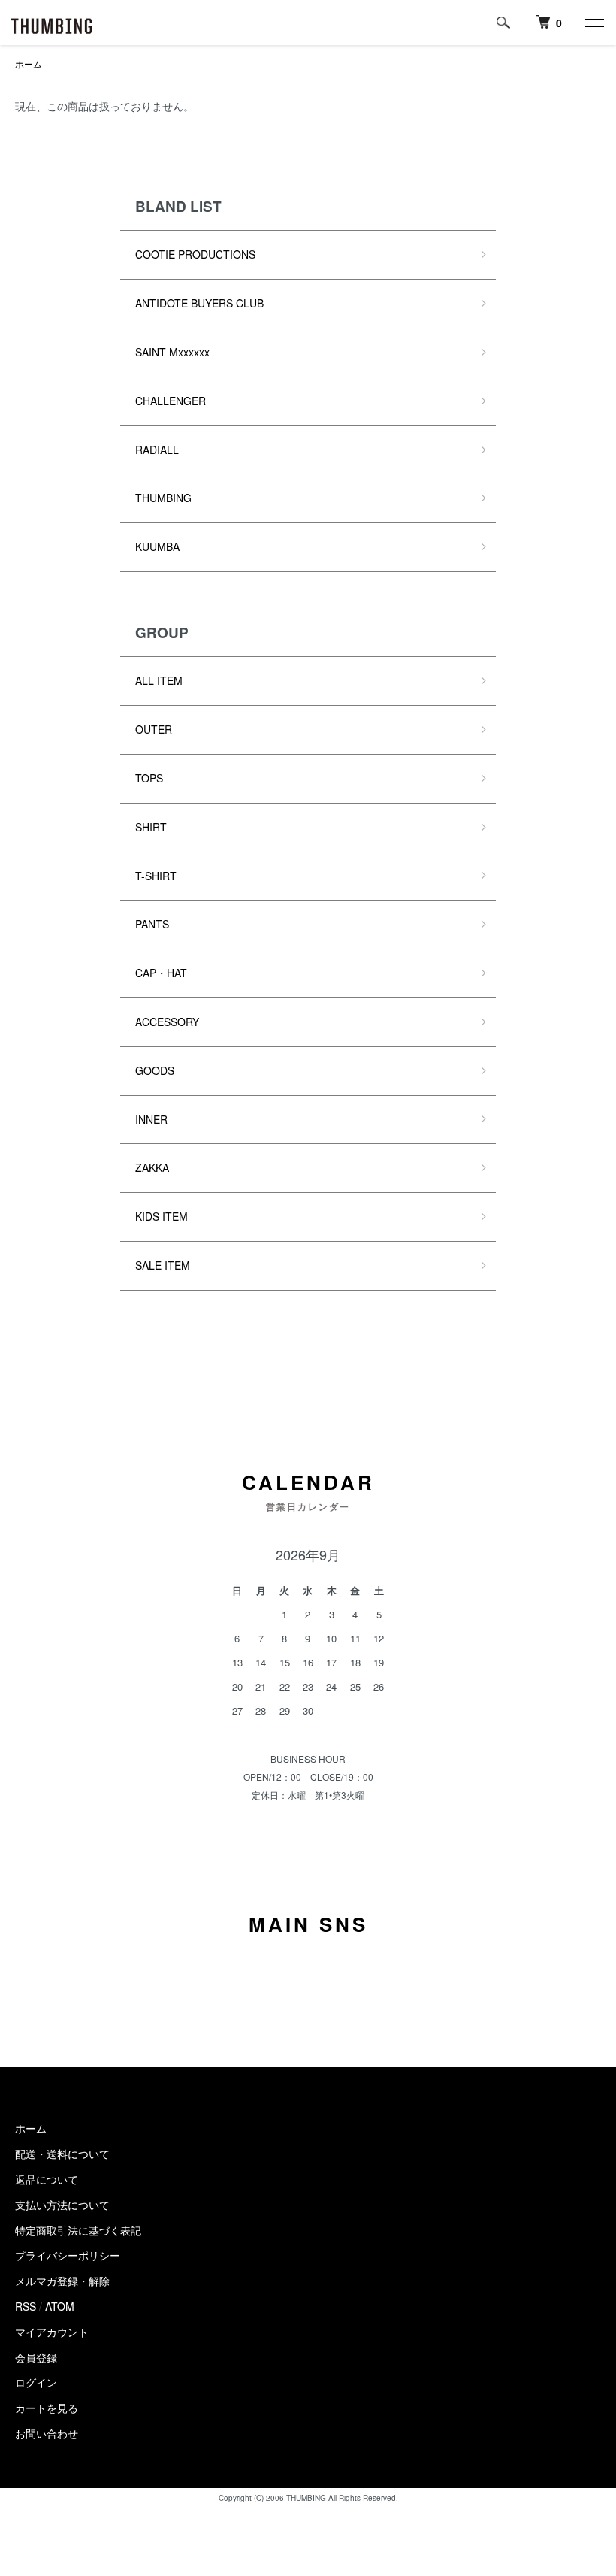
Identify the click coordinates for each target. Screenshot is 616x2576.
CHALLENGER (171, 401)
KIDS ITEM (162, 1216)
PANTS (152, 924)
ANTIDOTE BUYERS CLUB (199, 303)
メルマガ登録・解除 (62, 2281)
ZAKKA (152, 1167)
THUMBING (163, 498)
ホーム (29, 64)
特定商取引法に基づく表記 (78, 2230)
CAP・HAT (161, 973)
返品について (47, 2179)
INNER (151, 1119)
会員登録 (36, 2357)
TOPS (149, 778)
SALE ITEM (163, 1265)
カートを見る (47, 2408)
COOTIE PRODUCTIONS (195, 254)
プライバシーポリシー (68, 2255)
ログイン (36, 2382)
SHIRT (151, 827)
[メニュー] (593, 23)
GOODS (155, 1070)
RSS (26, 2306)
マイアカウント (52, 2332)
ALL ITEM (159, 680)
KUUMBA (157, 546)
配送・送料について (62, 2154)
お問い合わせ (47, 2433)
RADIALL (157, 450)
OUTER (154, 729)
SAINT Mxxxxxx (172, 352)
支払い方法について (62, 2205)
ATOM (60, 2306)
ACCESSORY (167, 1022)
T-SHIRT (156, 876)
